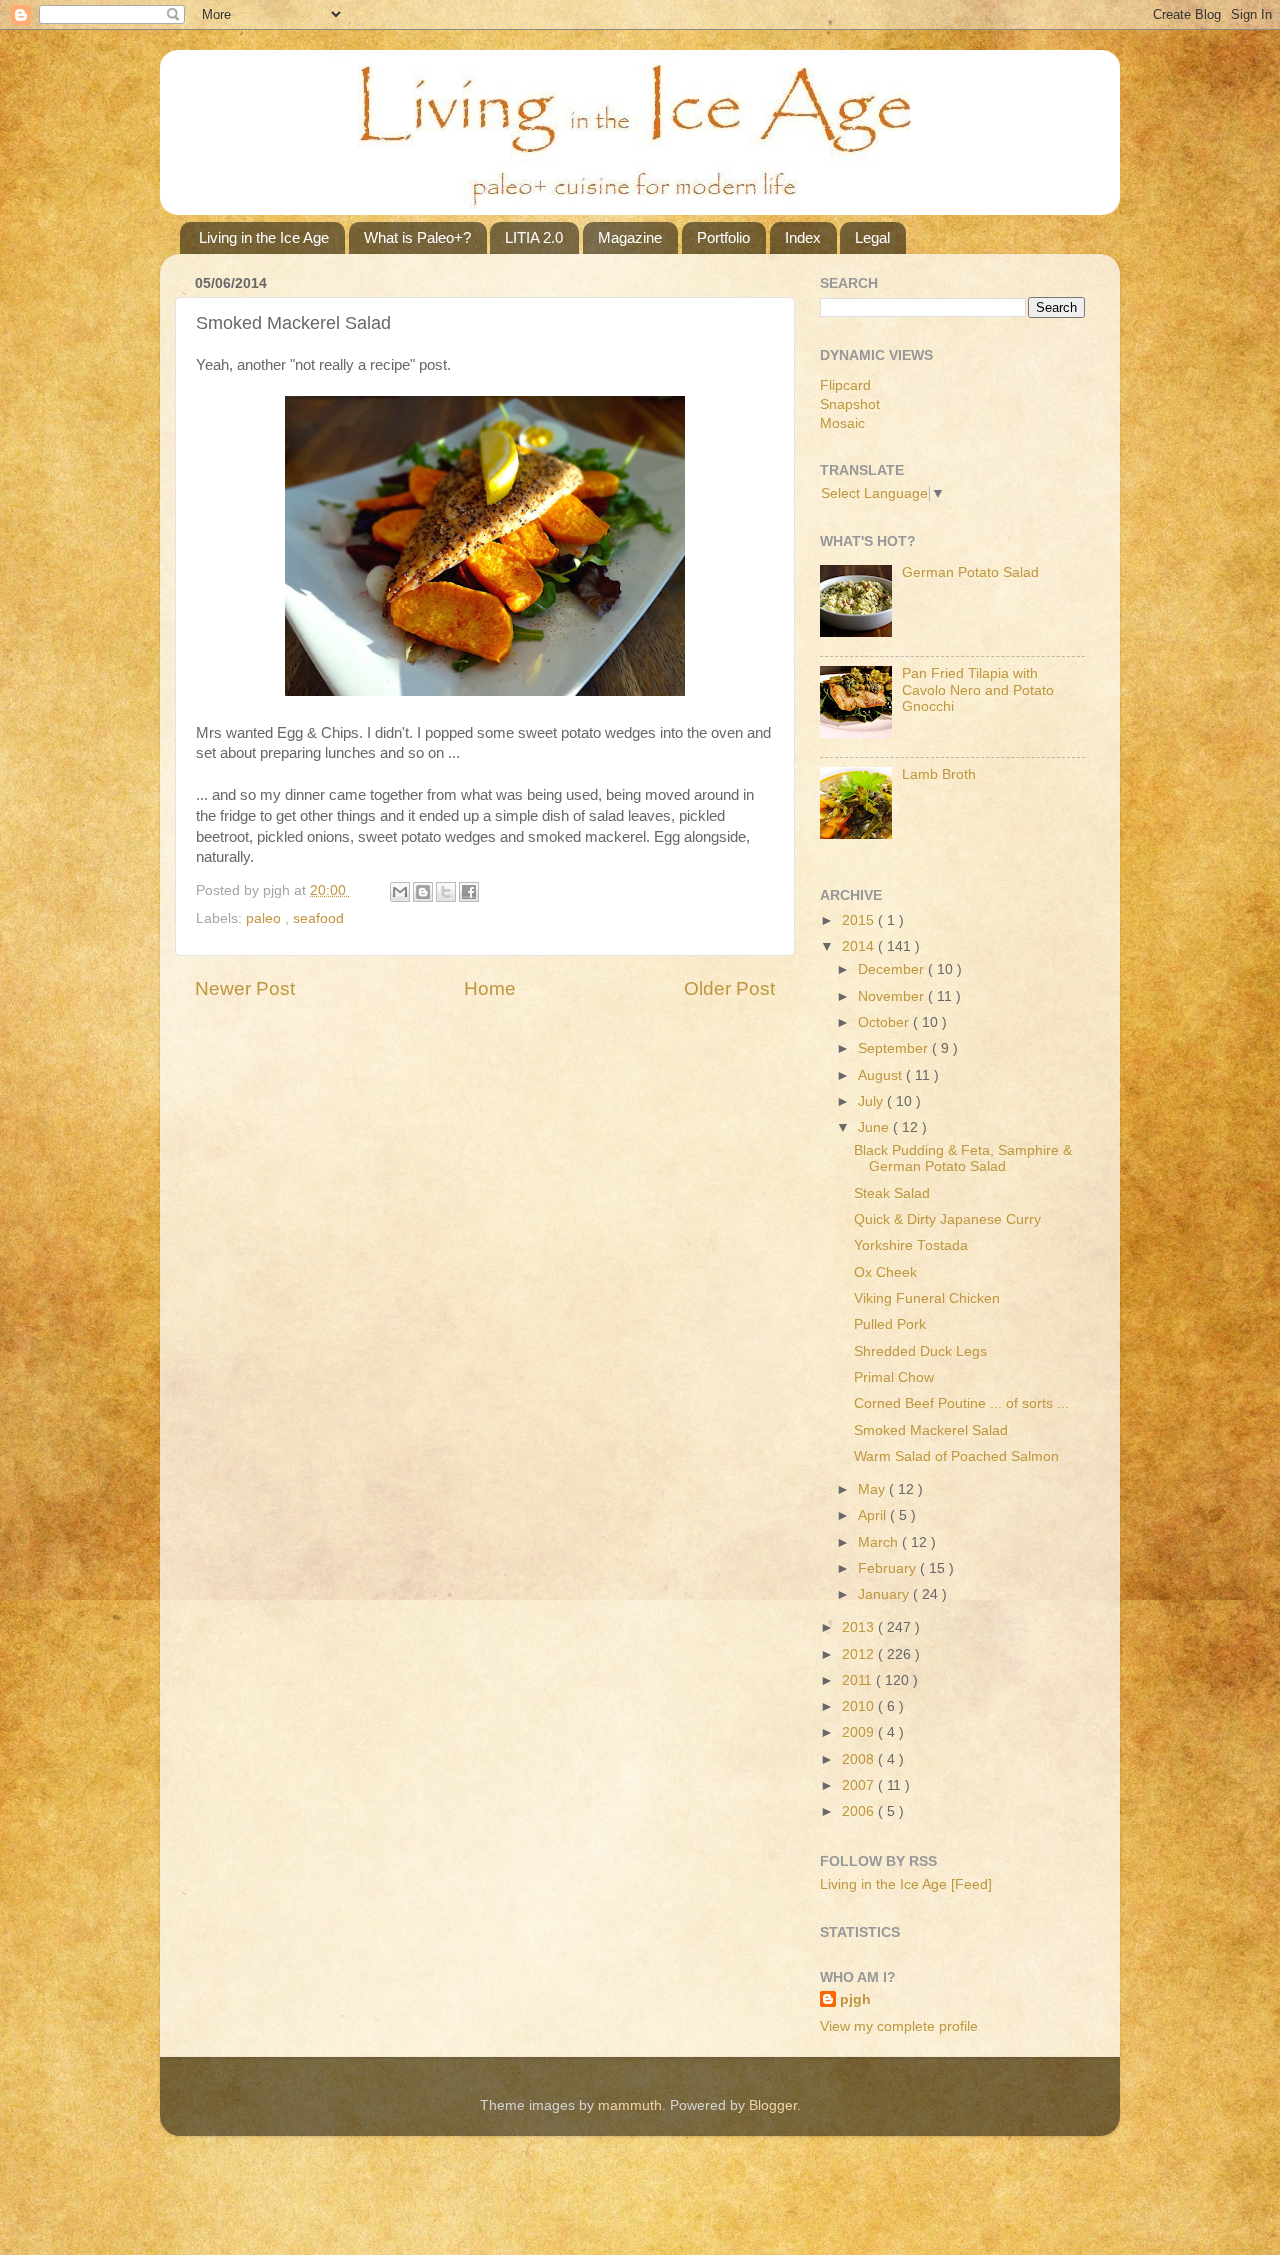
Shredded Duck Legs (920, 1351)
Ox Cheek (885, 1272)
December (893, 969)
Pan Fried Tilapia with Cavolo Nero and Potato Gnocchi (978, 689)
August (882, 1075)
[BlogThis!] (423, 892)
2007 (860, 1785)
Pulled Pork (890, 1324)
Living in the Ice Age (264, 237)
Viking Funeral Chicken (927, 1298)
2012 (860, 1654)
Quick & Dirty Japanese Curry (947, 1219)
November (893, 996)
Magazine (630, 237)
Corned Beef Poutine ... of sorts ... (961, 1403)
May (873, 1489)
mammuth (630, 2105)
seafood (318, 918)
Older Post (729, 988)
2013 (860, 1627)
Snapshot (850, 404)
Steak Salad (892, 1193)
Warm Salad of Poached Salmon (956, 1456)
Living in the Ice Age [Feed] (906, 1884)
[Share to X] (446, 892)
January (885, 1594)
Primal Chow (894, 1377)
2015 (860, 920)
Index (803, 237)
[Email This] (400, 892)
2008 (860, 1759)
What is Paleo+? (417, 237)
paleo (265, 918)
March (880, 1542)
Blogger (773, 2105)
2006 (860, 1811)
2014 (860, 946)
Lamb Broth (939, 774)
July (872, 1101)
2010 (860, 1706)
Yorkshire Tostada (911, 1245)
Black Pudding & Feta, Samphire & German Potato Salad (963, 1158)
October (885, 1022)
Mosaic (842, 423)
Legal (872, 237)
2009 (860, 1732)
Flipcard (845, 385)
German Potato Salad (970, 572)
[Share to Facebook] (469, 892)
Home (490, 988)
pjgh (855, 1999)
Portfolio (723, 237)
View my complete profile (899, 2026)
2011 (859, 1680)
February (889, 1568)
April (874, 1515)
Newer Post (245, 988)
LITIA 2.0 (534, 237)
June (875, 1127)
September (895, 1048)
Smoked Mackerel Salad (931, 1430)
